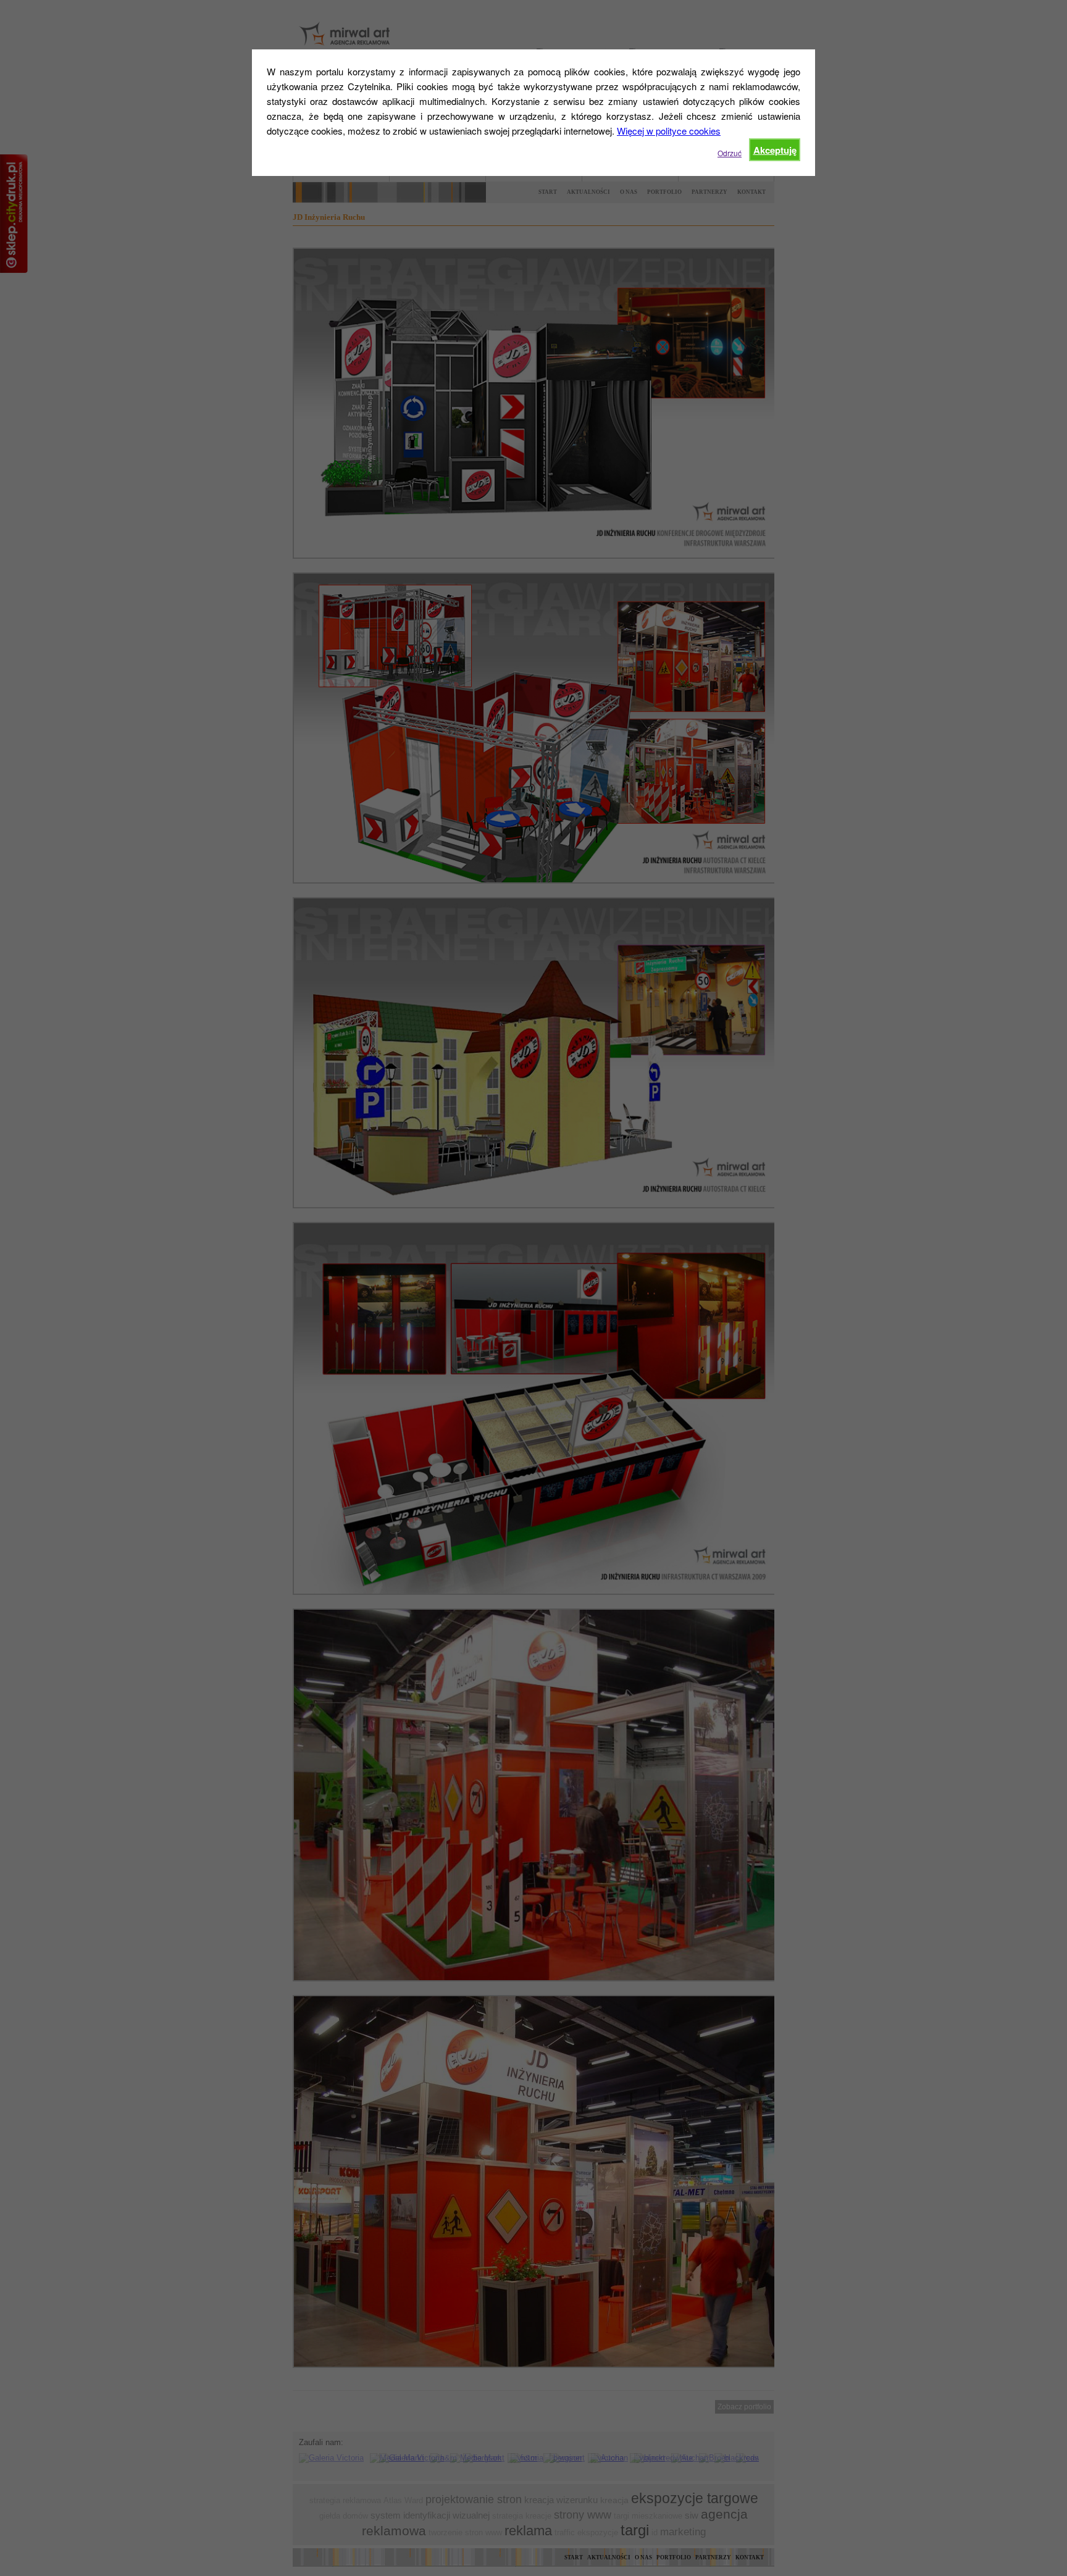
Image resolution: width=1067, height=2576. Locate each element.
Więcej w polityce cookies (669, 131)
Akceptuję (775, 150)
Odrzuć (730, 153)
